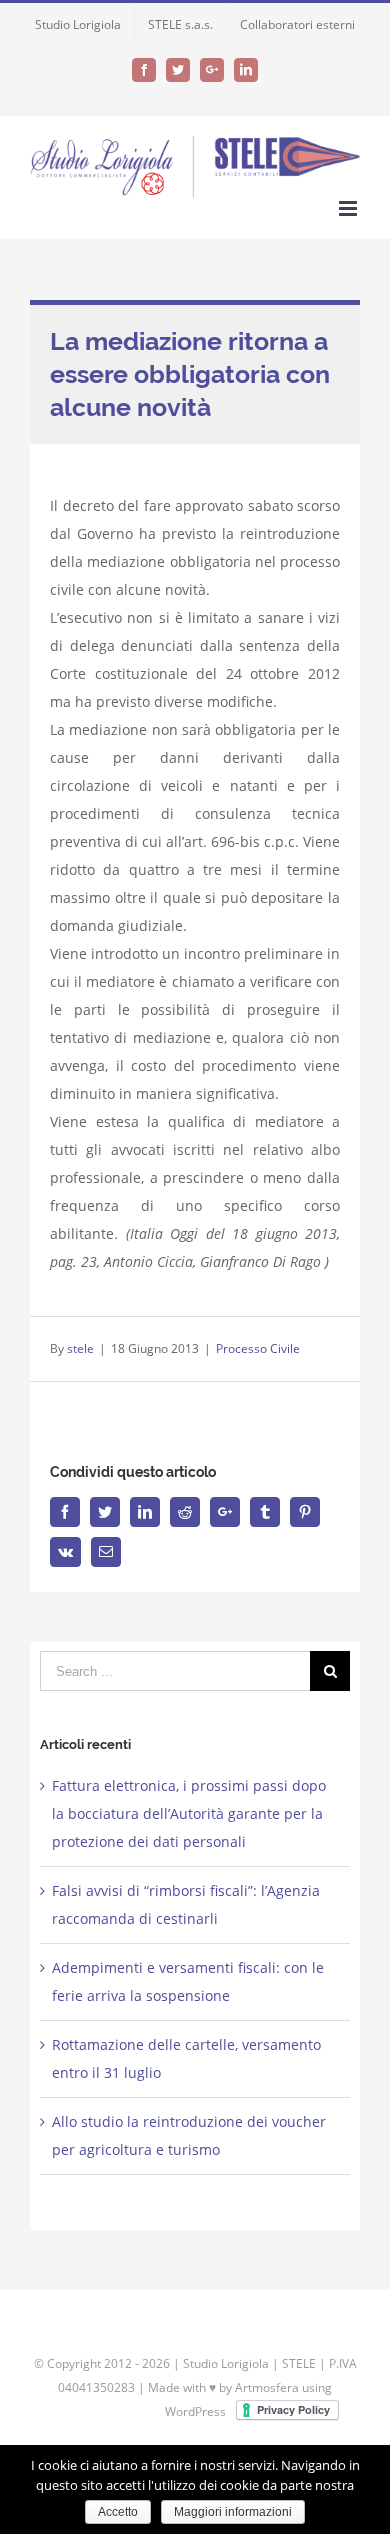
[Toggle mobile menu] (349, 208)
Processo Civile (258, 1348)
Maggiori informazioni (233, 2512)
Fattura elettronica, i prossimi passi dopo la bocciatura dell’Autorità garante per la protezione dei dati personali (189, 1813)
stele (80, 1348)
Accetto (118, 2512)
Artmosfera (267, 2387)
